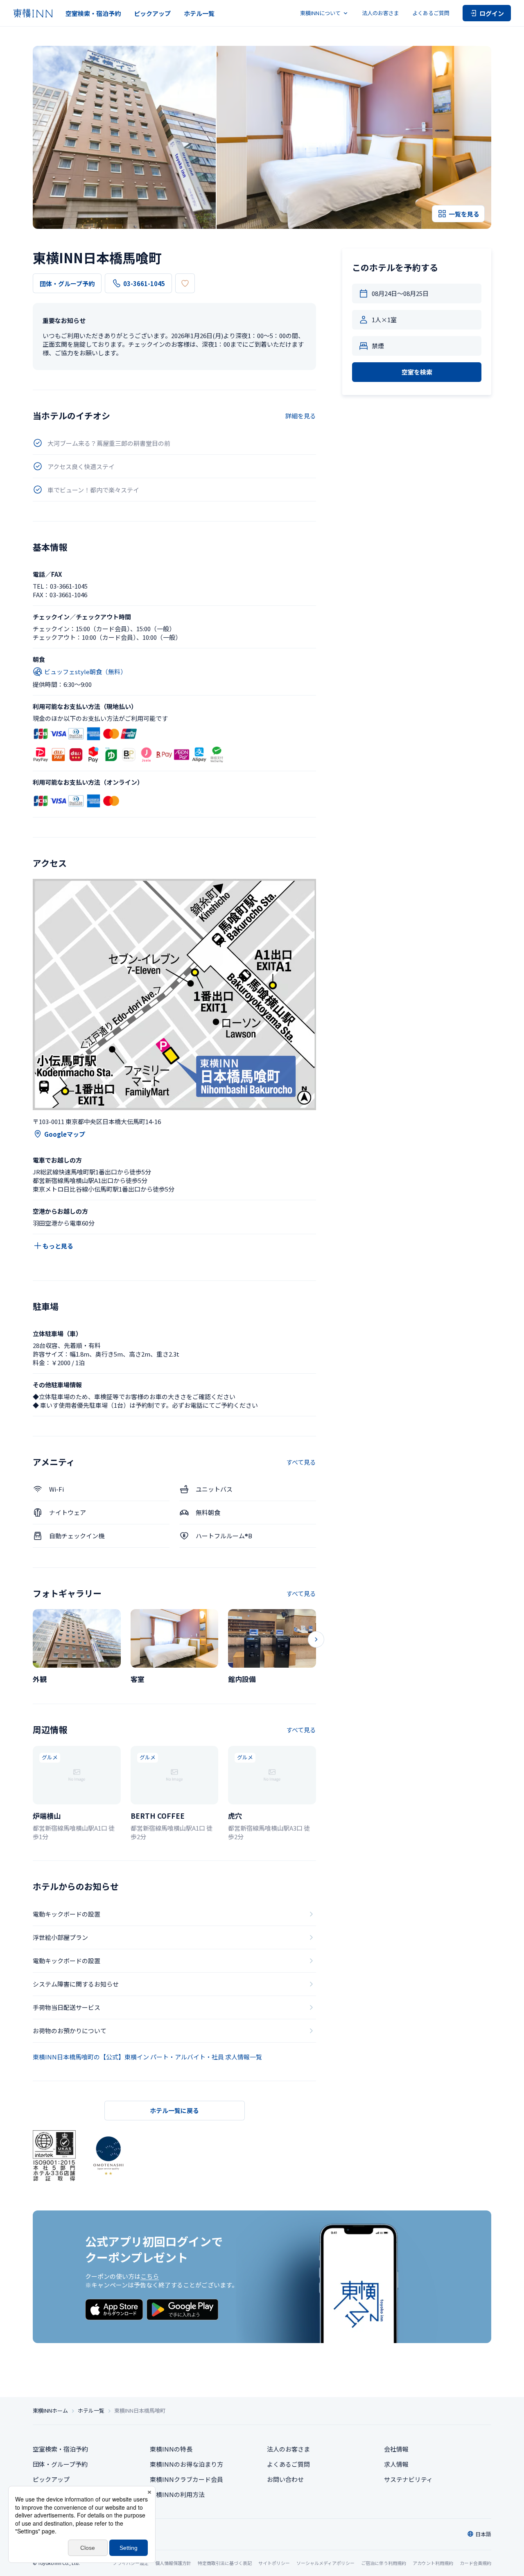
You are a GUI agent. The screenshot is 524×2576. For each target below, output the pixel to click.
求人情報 (396, 2464)
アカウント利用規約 (433, 2563)
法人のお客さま (381, 13)
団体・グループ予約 (67, 283)
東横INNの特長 (171, 2449)
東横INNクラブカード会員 (186, 2479)
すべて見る (301, 1462)
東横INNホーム (50, 2411)
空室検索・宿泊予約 (93, 13)
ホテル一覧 (199, 13)
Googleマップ (65, 1134)
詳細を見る (301, 416)
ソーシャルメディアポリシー (325, 2563)
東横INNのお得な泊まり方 (186, 2464)
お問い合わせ (285, 2479)
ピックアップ (152, 13)
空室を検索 (417, 372)
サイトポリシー (274, 2563)
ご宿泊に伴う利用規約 (384, 2563)
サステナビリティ (408, 2479)
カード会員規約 (475, 2563)
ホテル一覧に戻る (174, 2110)
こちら (150, 2276)
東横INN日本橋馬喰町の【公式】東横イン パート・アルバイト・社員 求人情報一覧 (147, 2057)
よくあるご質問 (431, 13)
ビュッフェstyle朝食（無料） (85, 672)
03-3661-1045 (144, 283)
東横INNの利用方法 (177, 2494)
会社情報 (396, 2449)
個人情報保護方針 (173, 2563)
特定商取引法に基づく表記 (225, 2563)
